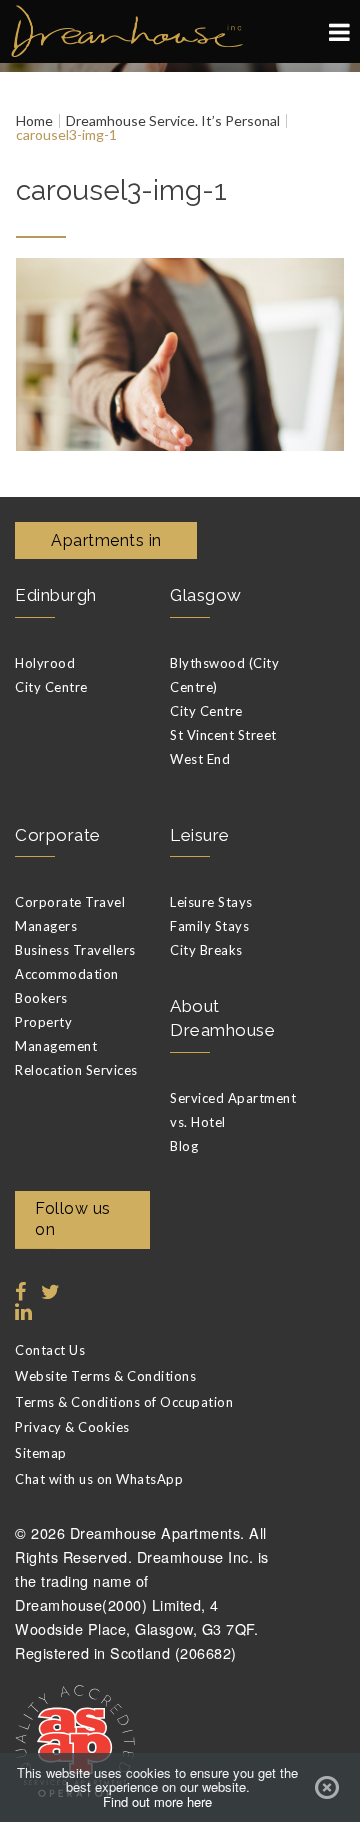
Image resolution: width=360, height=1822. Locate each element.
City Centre (51, 687)
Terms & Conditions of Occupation (124, 1402)
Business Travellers (75, 950)
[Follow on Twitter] (46, 1292)
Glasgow (206, 595)
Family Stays (209, 926)
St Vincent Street (223, 735)
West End (200, 759)
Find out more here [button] (157, 1802)
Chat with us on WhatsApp (99, 1479)
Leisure (200, 835)
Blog (184, 1146)
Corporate (58, 835)
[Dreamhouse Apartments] (180, 31)
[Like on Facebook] (20, 1292)
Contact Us (50, 1350)
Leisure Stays (211, 902)
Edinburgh (56, 595)
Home (34, 121)
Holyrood (45, 663)
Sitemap (41, 1453)
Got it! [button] (327, 1788)
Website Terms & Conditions (105, 1376)
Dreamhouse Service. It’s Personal (173, 121)
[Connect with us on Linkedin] (20, 1312)
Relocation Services (76, 1070)
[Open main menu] (339, 32)
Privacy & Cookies (72, 1427)
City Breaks (206, 950)
